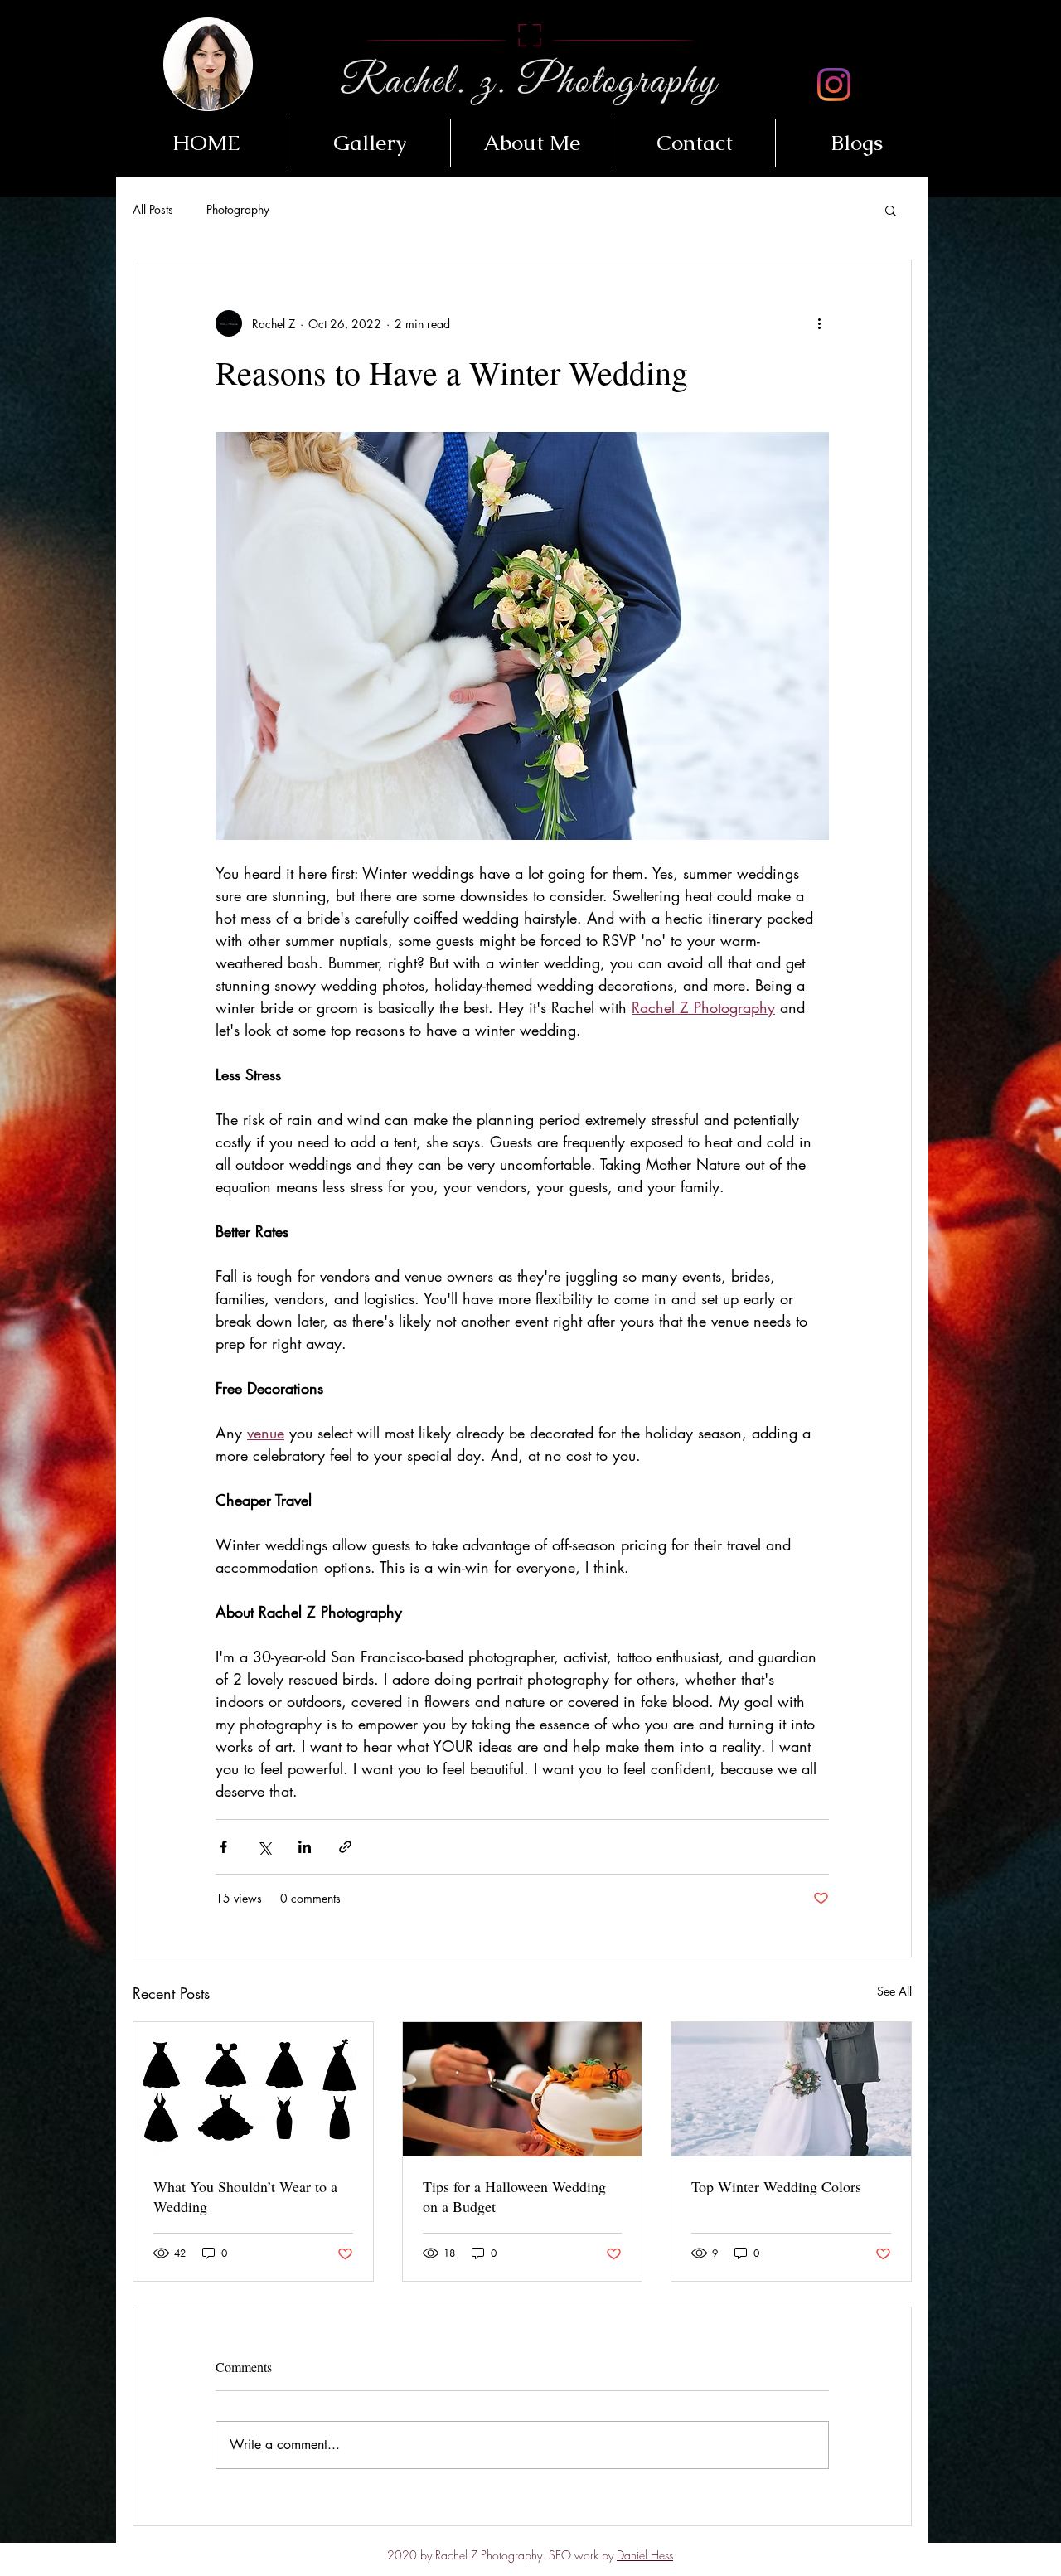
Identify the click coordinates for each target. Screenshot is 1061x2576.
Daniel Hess (645, 2555)
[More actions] (819, 323)
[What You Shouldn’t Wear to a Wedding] (253, 2089)
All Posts (153, 209)
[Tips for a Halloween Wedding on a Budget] (523, 2089)
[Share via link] (345, 1847)
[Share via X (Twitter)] (264, 1847)
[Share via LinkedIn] (305, 1847)
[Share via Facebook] (223, 1847)
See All (894, 1991)
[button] (369, 143)
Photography (238, 209)
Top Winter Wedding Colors (776, 2186)
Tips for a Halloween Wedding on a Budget (514, 2196)
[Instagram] (834, 85)
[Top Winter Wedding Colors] (791, 2089)
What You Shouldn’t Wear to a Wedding (245, 2196)
